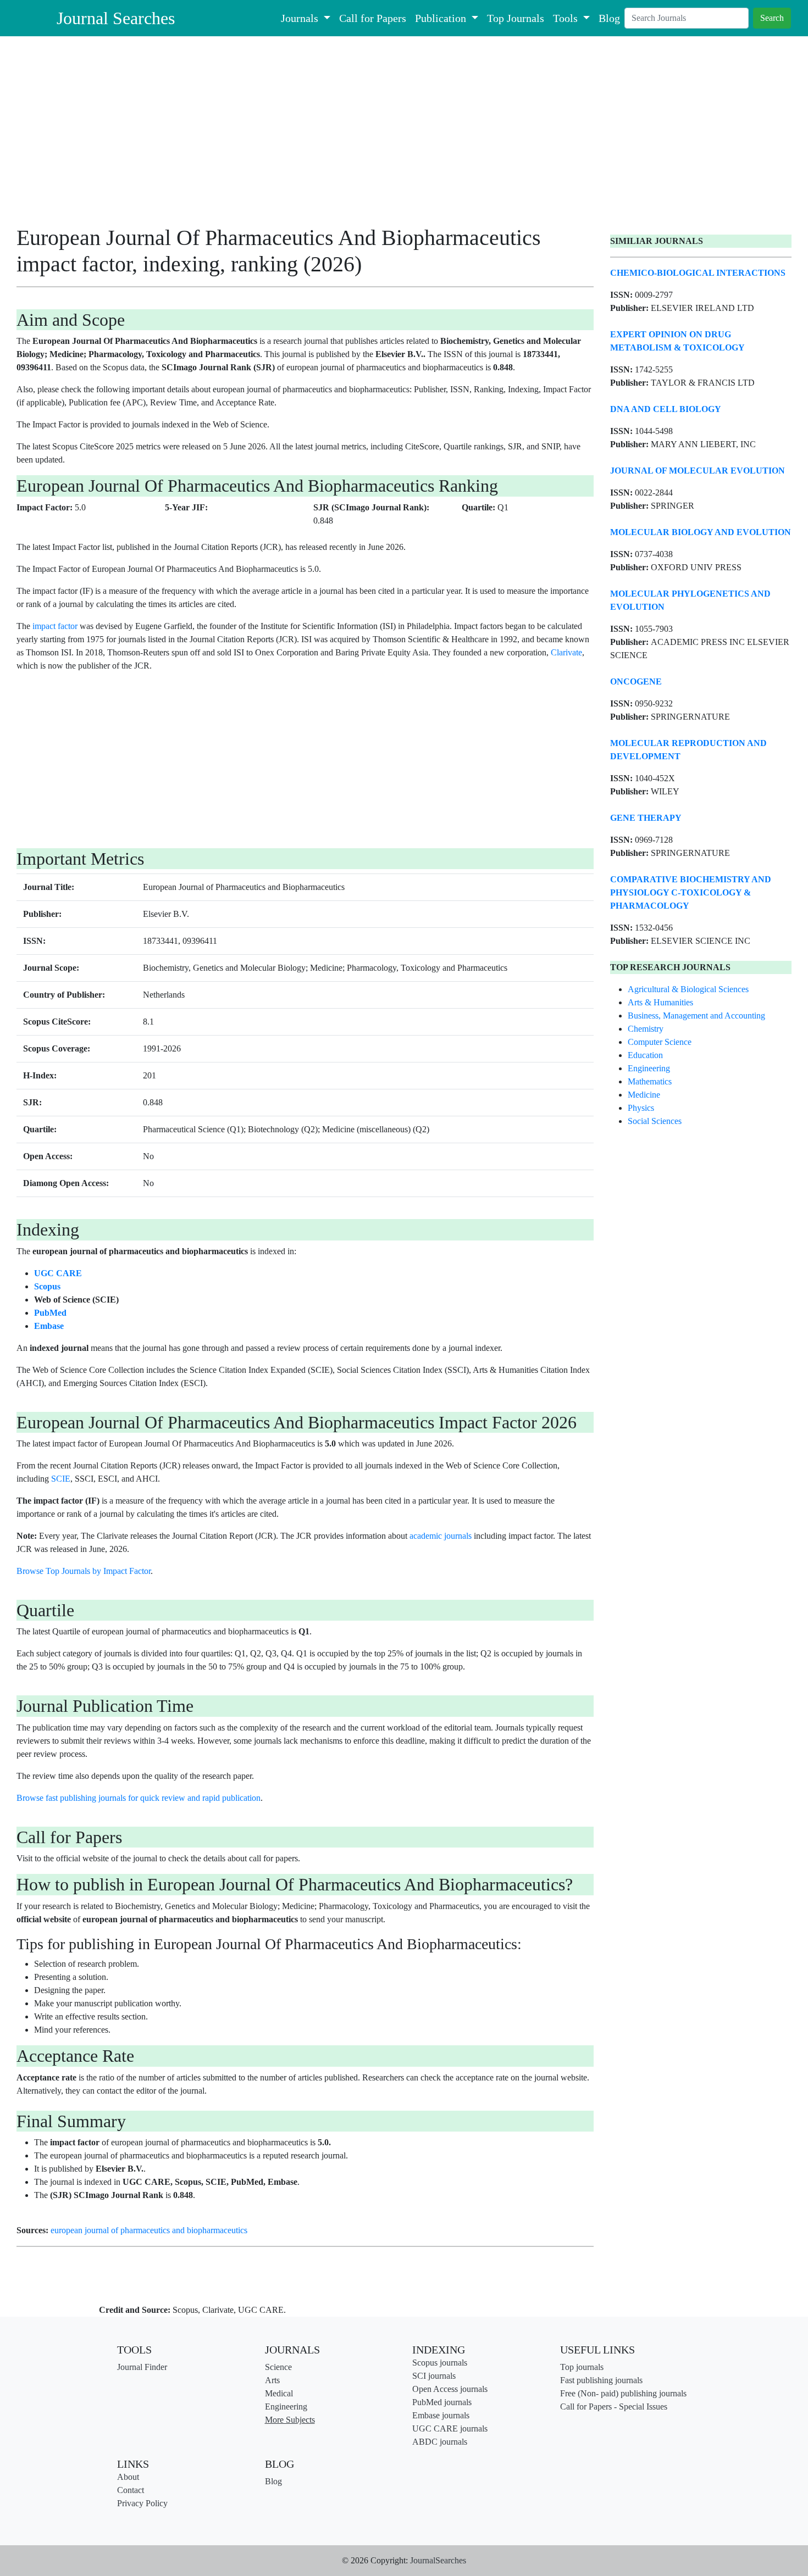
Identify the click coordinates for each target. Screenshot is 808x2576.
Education (645, 1055)
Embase (49, 1326)
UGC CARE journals (450, 2428)
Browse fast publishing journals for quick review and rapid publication (139, 1798)
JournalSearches (438, 2560)
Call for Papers (373, 18)
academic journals (441, 1536)
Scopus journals (440, 2363)
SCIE (61, 1479)
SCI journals (434, 2376)
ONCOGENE (636, 681)
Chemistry (646, 1029)
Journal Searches (116, 18)
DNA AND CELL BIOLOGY (666, 409)
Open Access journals (450, 2389)
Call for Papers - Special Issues (614, 2407)
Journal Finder (142, 2367)
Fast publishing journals (601, 2380)
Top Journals (516, 18)
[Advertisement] (305, 135)
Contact (131, 2490)
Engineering (649, 1068)
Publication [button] (442, 18)
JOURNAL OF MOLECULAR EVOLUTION (698, 471)
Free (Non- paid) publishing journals (623, 2393)
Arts (272, 2380)
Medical (279, 2393)
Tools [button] (567, 18)
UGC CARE (58, 1273)
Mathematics (650, 1081)
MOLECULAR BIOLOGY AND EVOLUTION (701, 532)
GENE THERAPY (646, 818)
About (128, 2477)
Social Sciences (655, 1121)
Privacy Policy (142, 2503)
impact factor (55, 626)
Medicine (644, 1095)
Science (278, 2367)
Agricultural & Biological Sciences (688, 989)
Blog (609, 18)
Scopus (47, 1286)
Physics (641, 1108)
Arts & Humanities (660, 1002)
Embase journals (441, 2415)
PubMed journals (442, 2402)
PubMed (50, 1313)
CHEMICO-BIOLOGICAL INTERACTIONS (698, 273)
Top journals (582, 2367)
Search (772, 18)
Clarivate (566, 652)
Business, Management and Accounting (696, 1016)
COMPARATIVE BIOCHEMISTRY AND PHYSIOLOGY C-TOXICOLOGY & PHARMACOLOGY (691, 892)
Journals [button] (301, 18)
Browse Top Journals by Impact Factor (84, 1571)
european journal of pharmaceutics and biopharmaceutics (149, 2230)
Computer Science (660, 1042)
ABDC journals (440, 2442)
